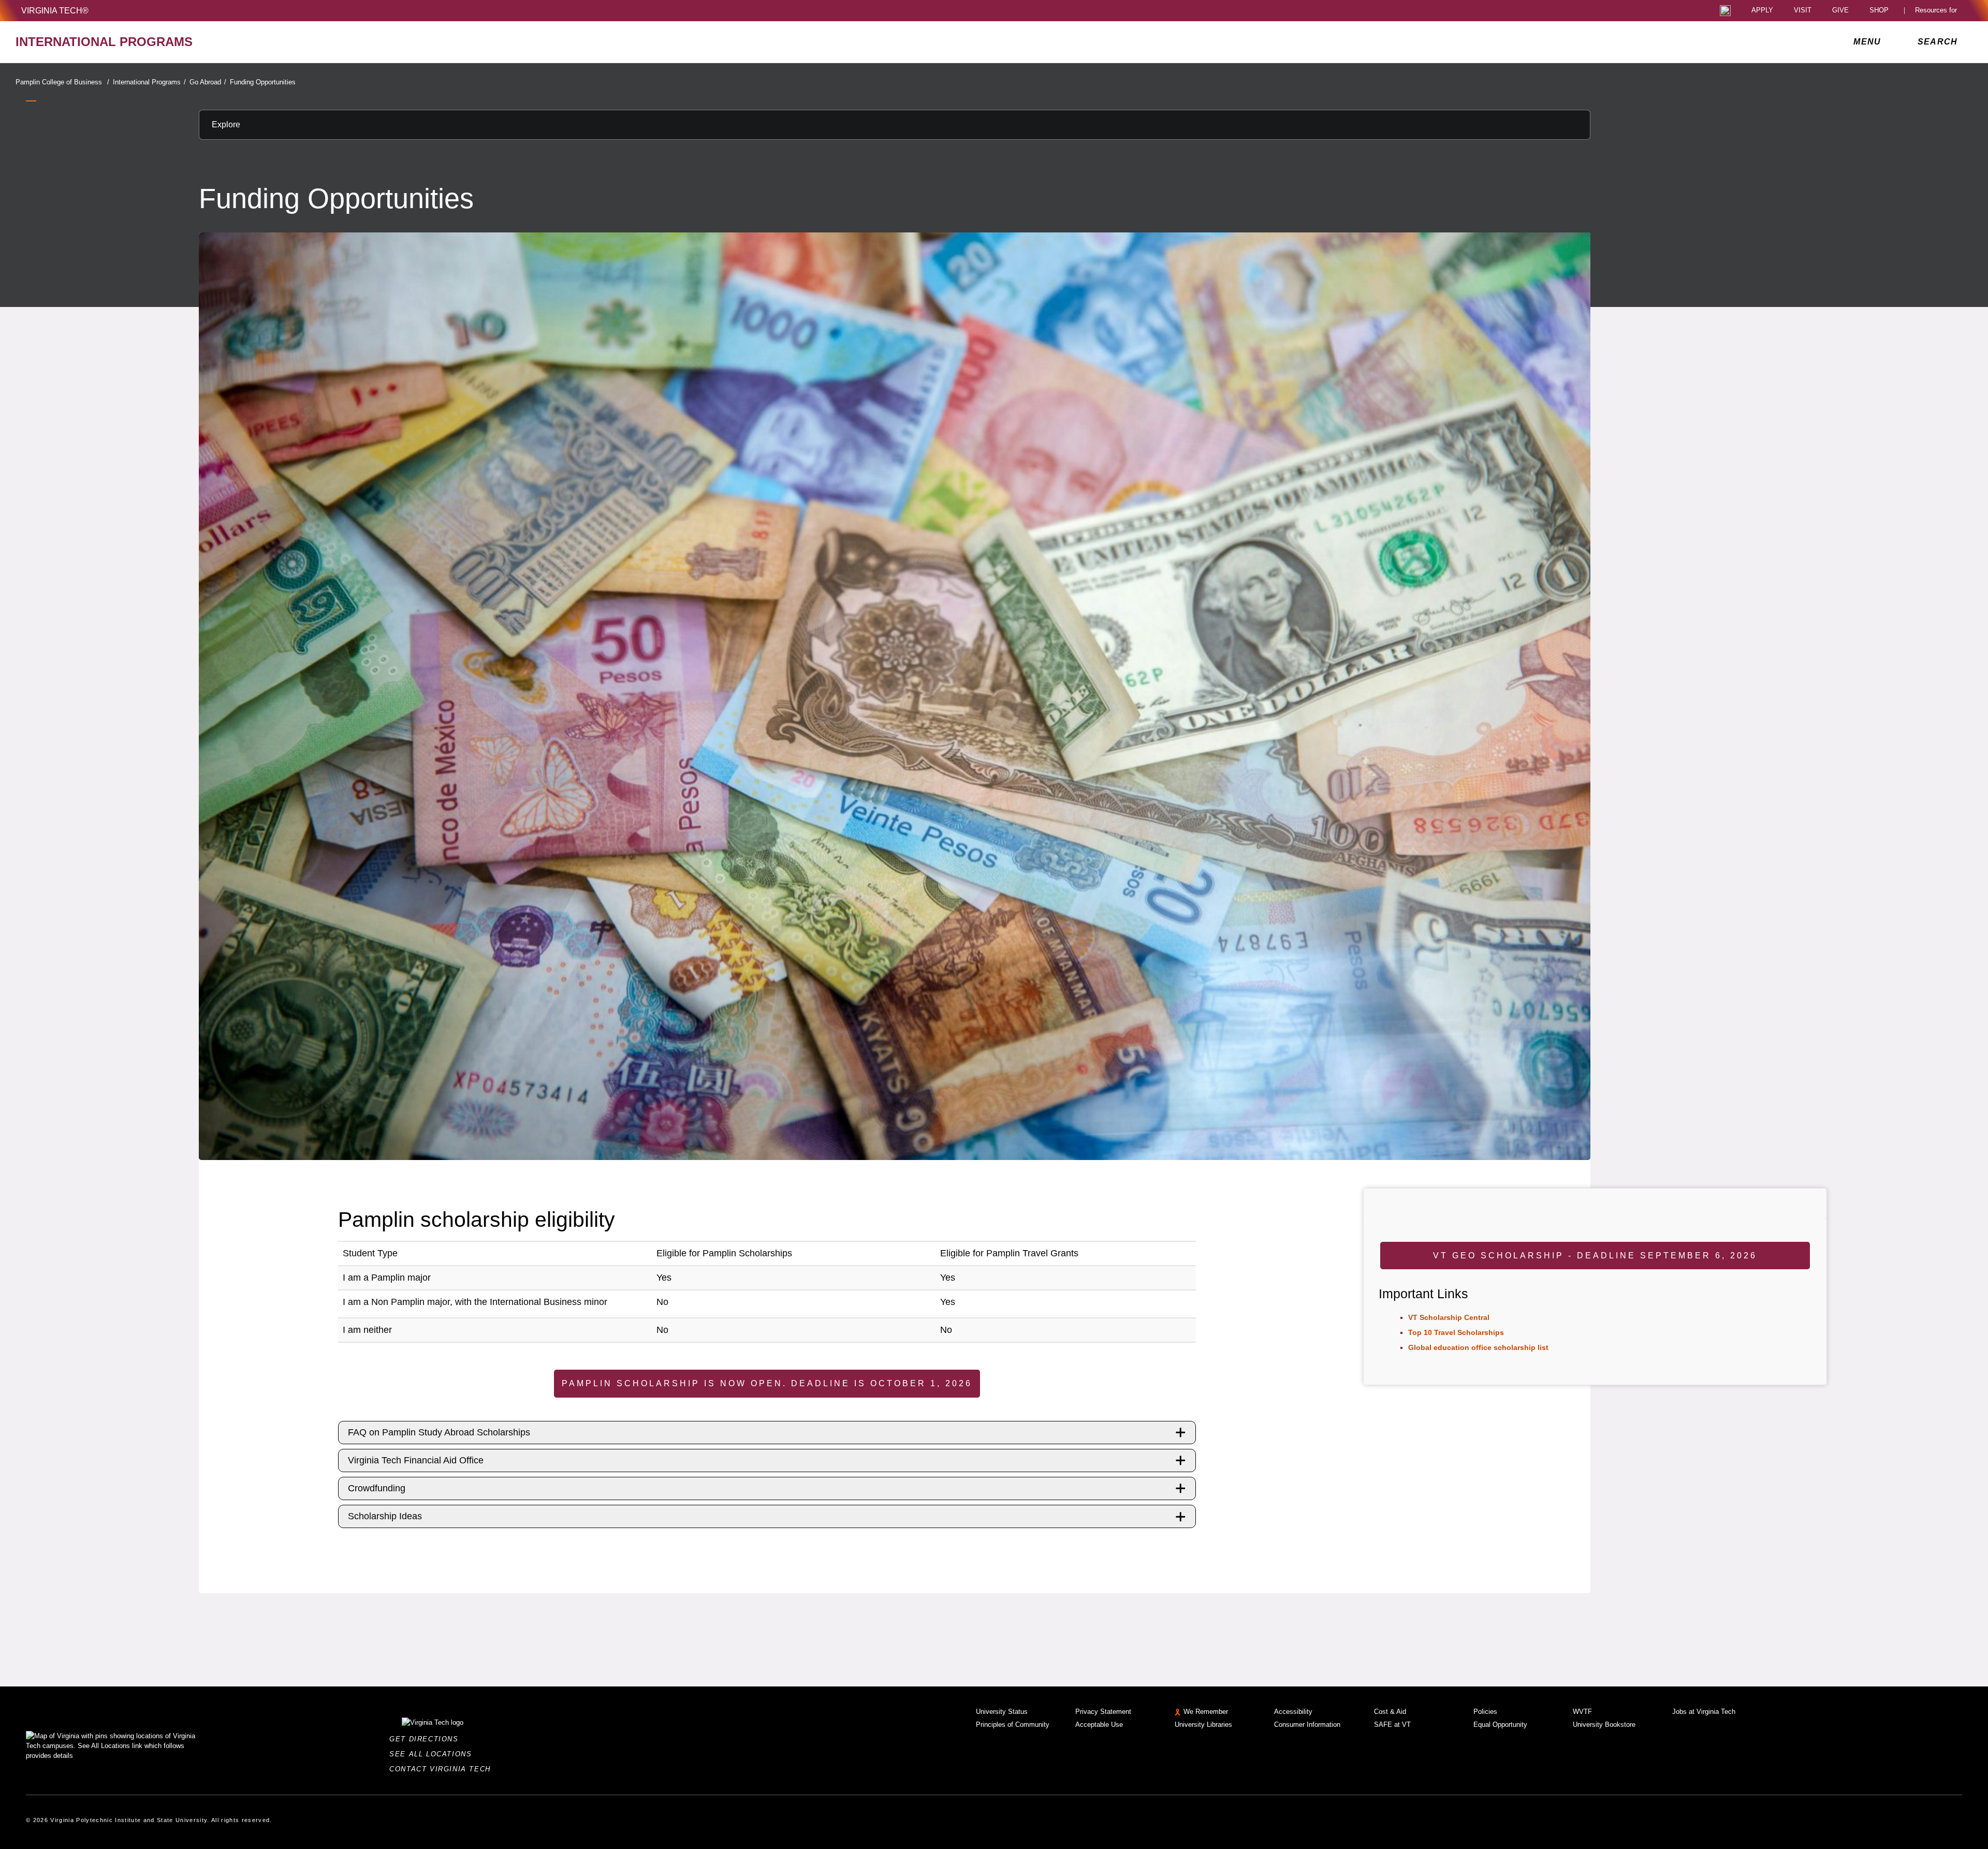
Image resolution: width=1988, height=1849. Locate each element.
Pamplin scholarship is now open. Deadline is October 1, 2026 (767, 1383)
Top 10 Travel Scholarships (1456, 1332)
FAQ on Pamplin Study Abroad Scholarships (439, 1432)
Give (1840, 11)
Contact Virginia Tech (443, 1769)
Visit (1803, 11)
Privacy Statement (1103, 1712)
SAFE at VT (1392, 1725)
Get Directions (427, 1739)
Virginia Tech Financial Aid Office (416, 1460)
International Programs (149, 82)
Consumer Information (1307, 1725)
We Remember (1206, 1712)
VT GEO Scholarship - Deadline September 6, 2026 (1595, 1256)
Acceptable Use (1099, 1725)
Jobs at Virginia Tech (1704, 1712)
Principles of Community (1013, 1725)
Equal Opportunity (1500, 1725)
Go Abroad (208, 82)
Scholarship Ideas (385, 1516)
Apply (1762, 11)
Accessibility (1293, 1712)
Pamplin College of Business (62, 82)
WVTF (1582, 1712)
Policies (1485, 1712)
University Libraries (1203, 1725)
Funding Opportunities (263, 82)
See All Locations (433, 1754)
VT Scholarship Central (1449, 1317)
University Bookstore (1604, 1725)
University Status (1002, 1712)
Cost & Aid (1390, 1712)
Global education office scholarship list (1478, 1347)
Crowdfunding (377, 1488)
